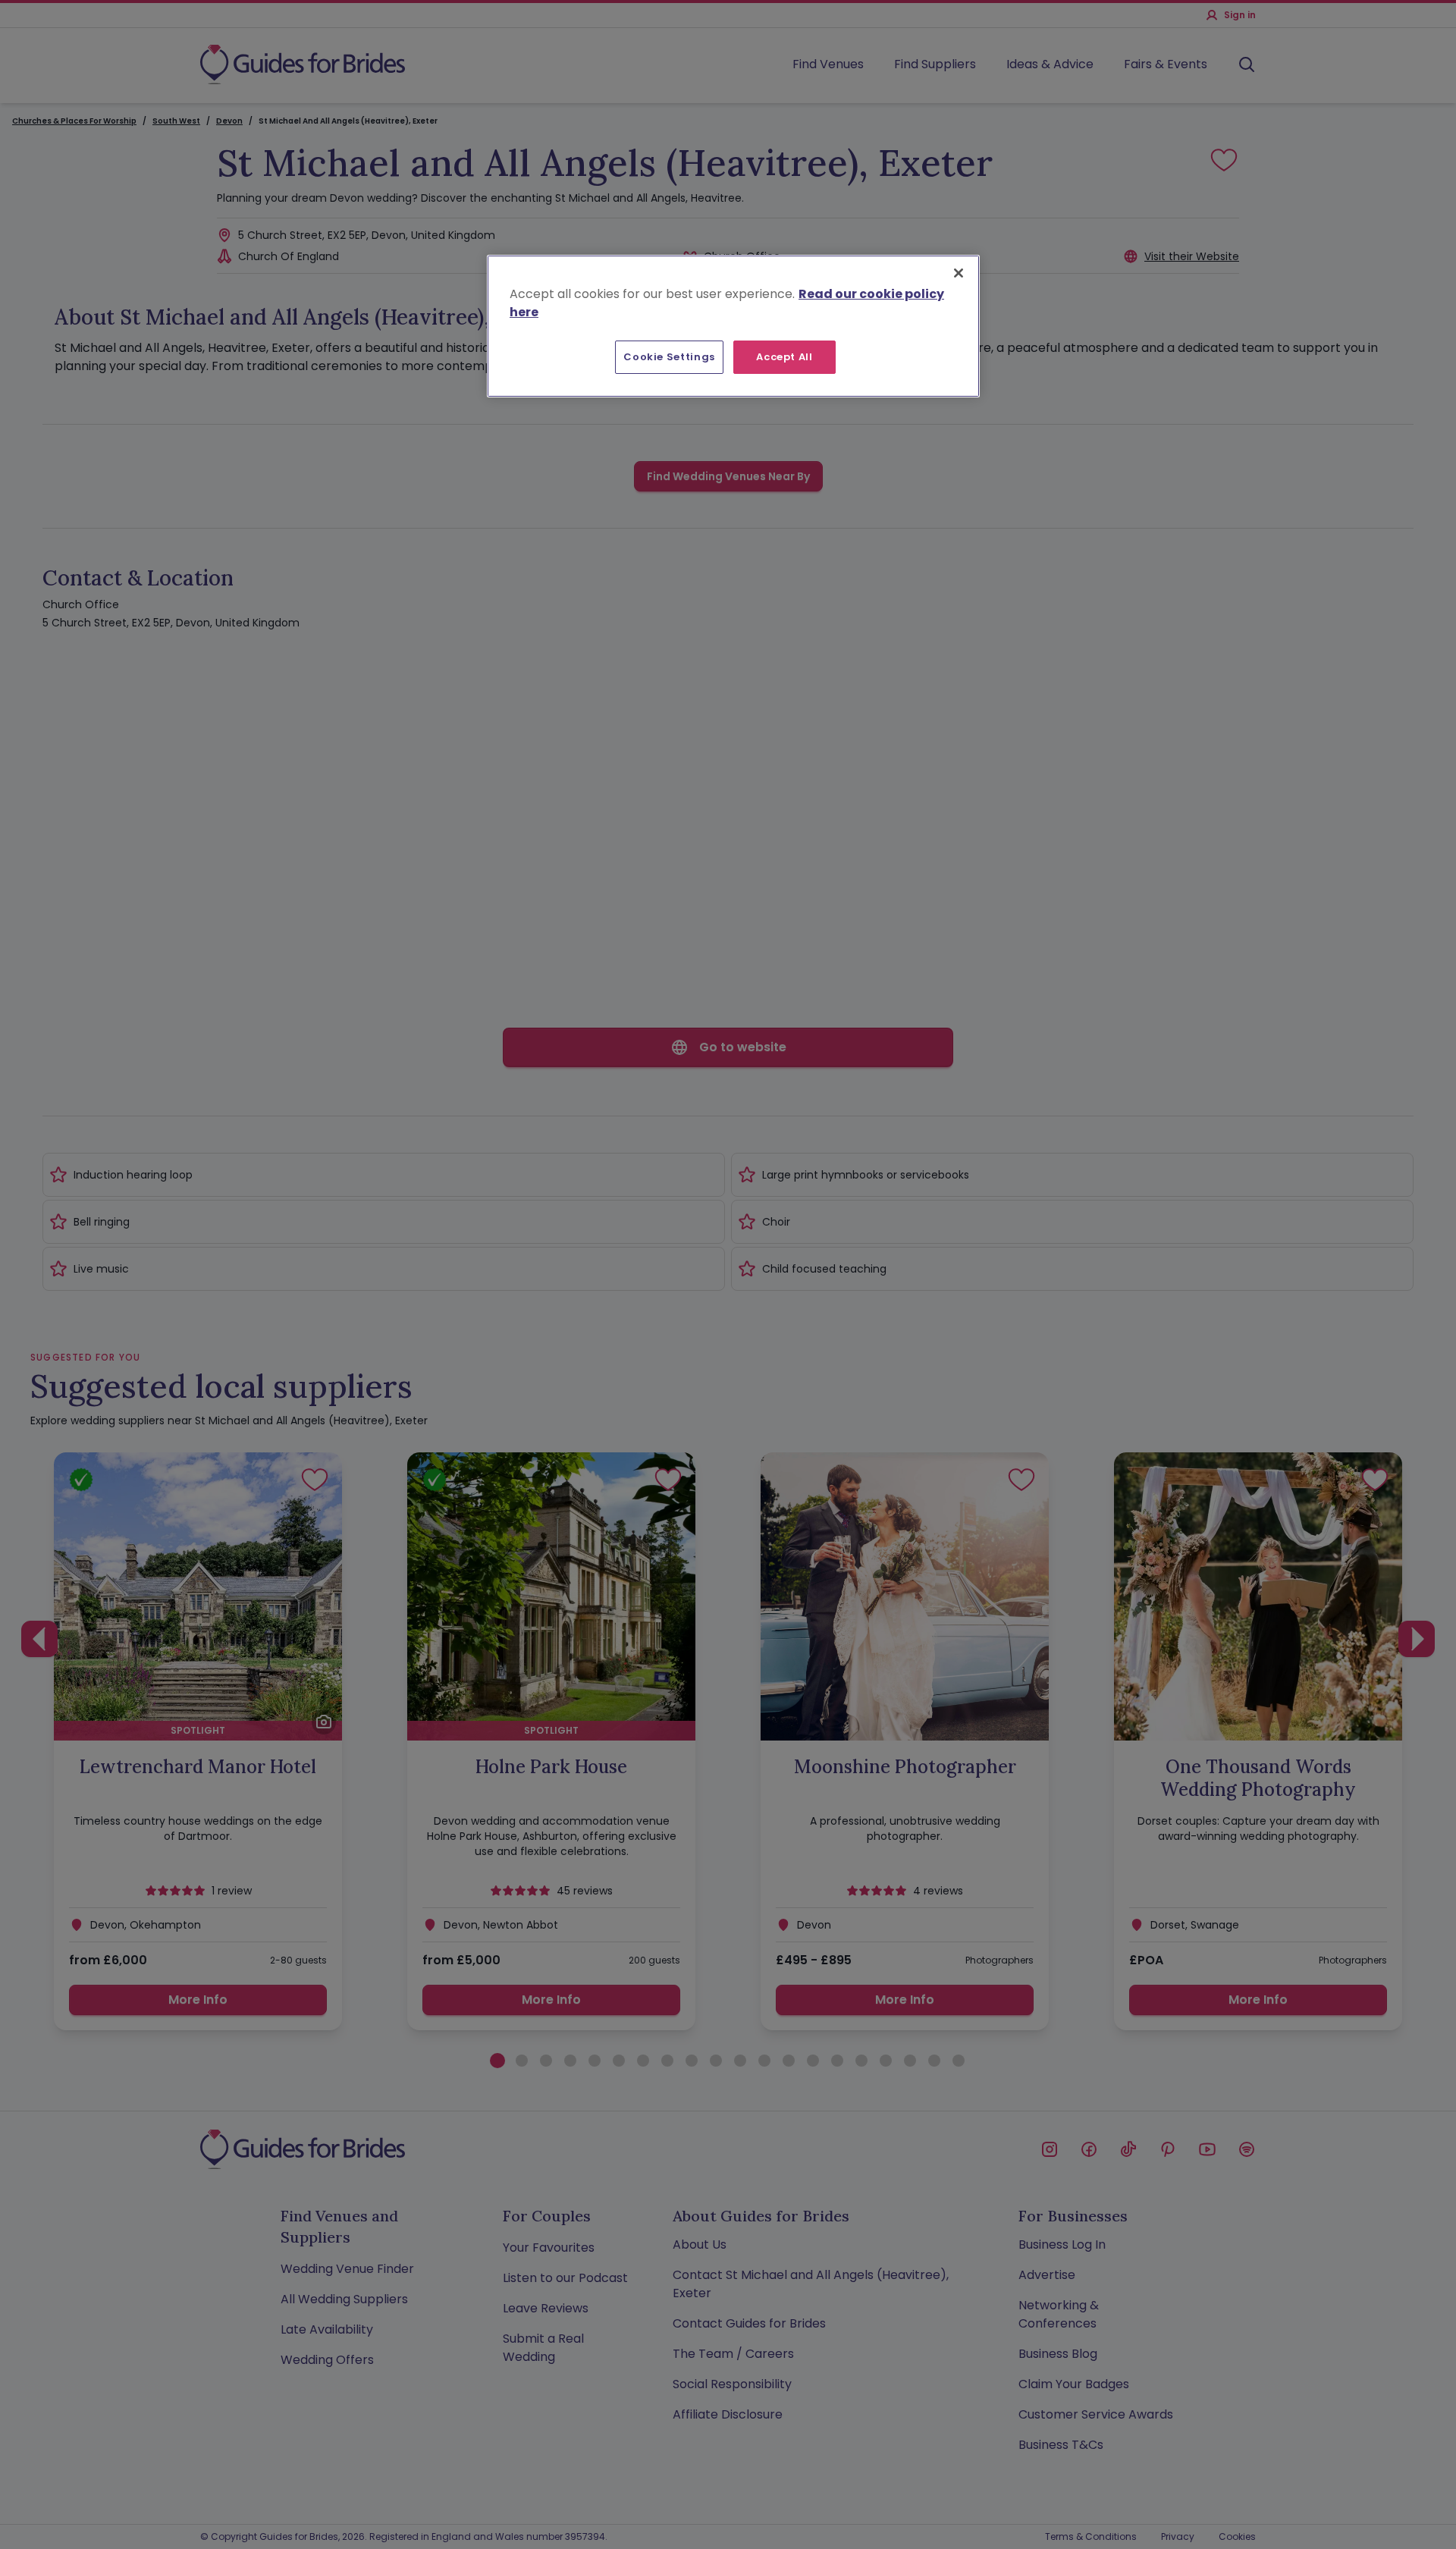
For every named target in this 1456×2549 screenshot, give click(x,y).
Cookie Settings (669, 357)
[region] (733, 326)
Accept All (784, 357)
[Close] (959, 273)
